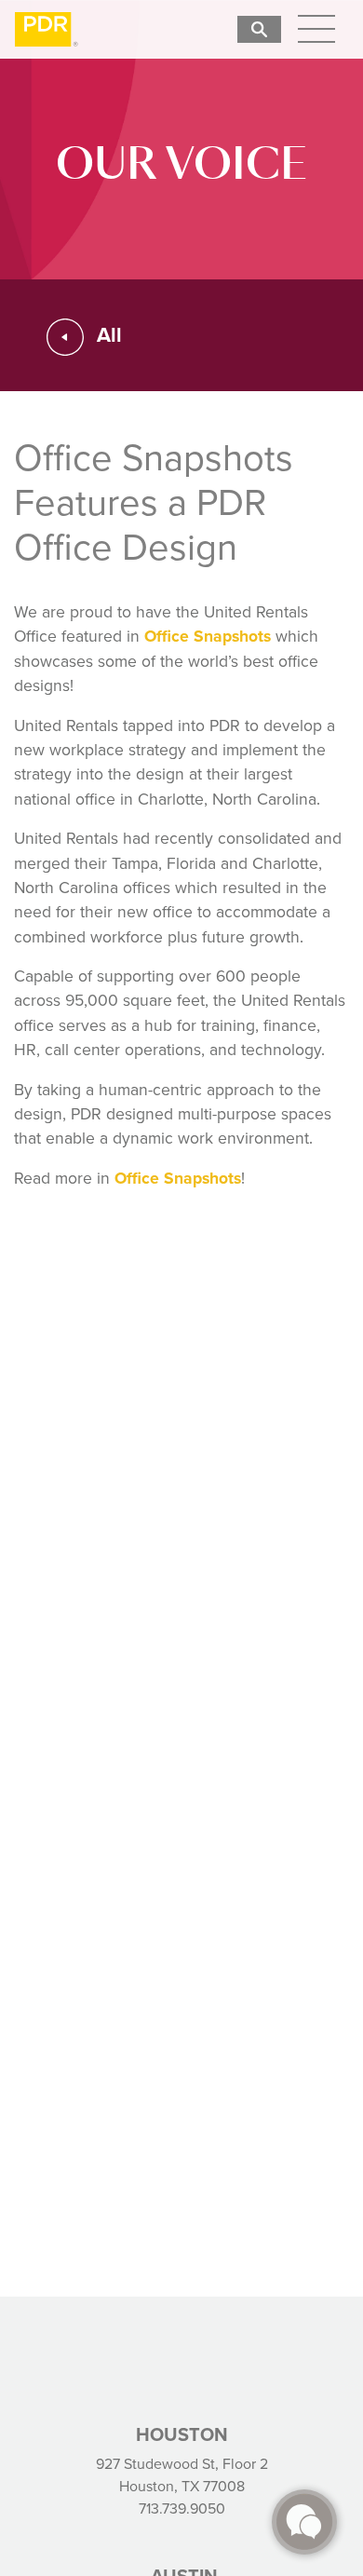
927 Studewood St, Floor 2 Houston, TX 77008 (182, 2475)
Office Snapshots (208, 636)
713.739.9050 (182, 2508)
